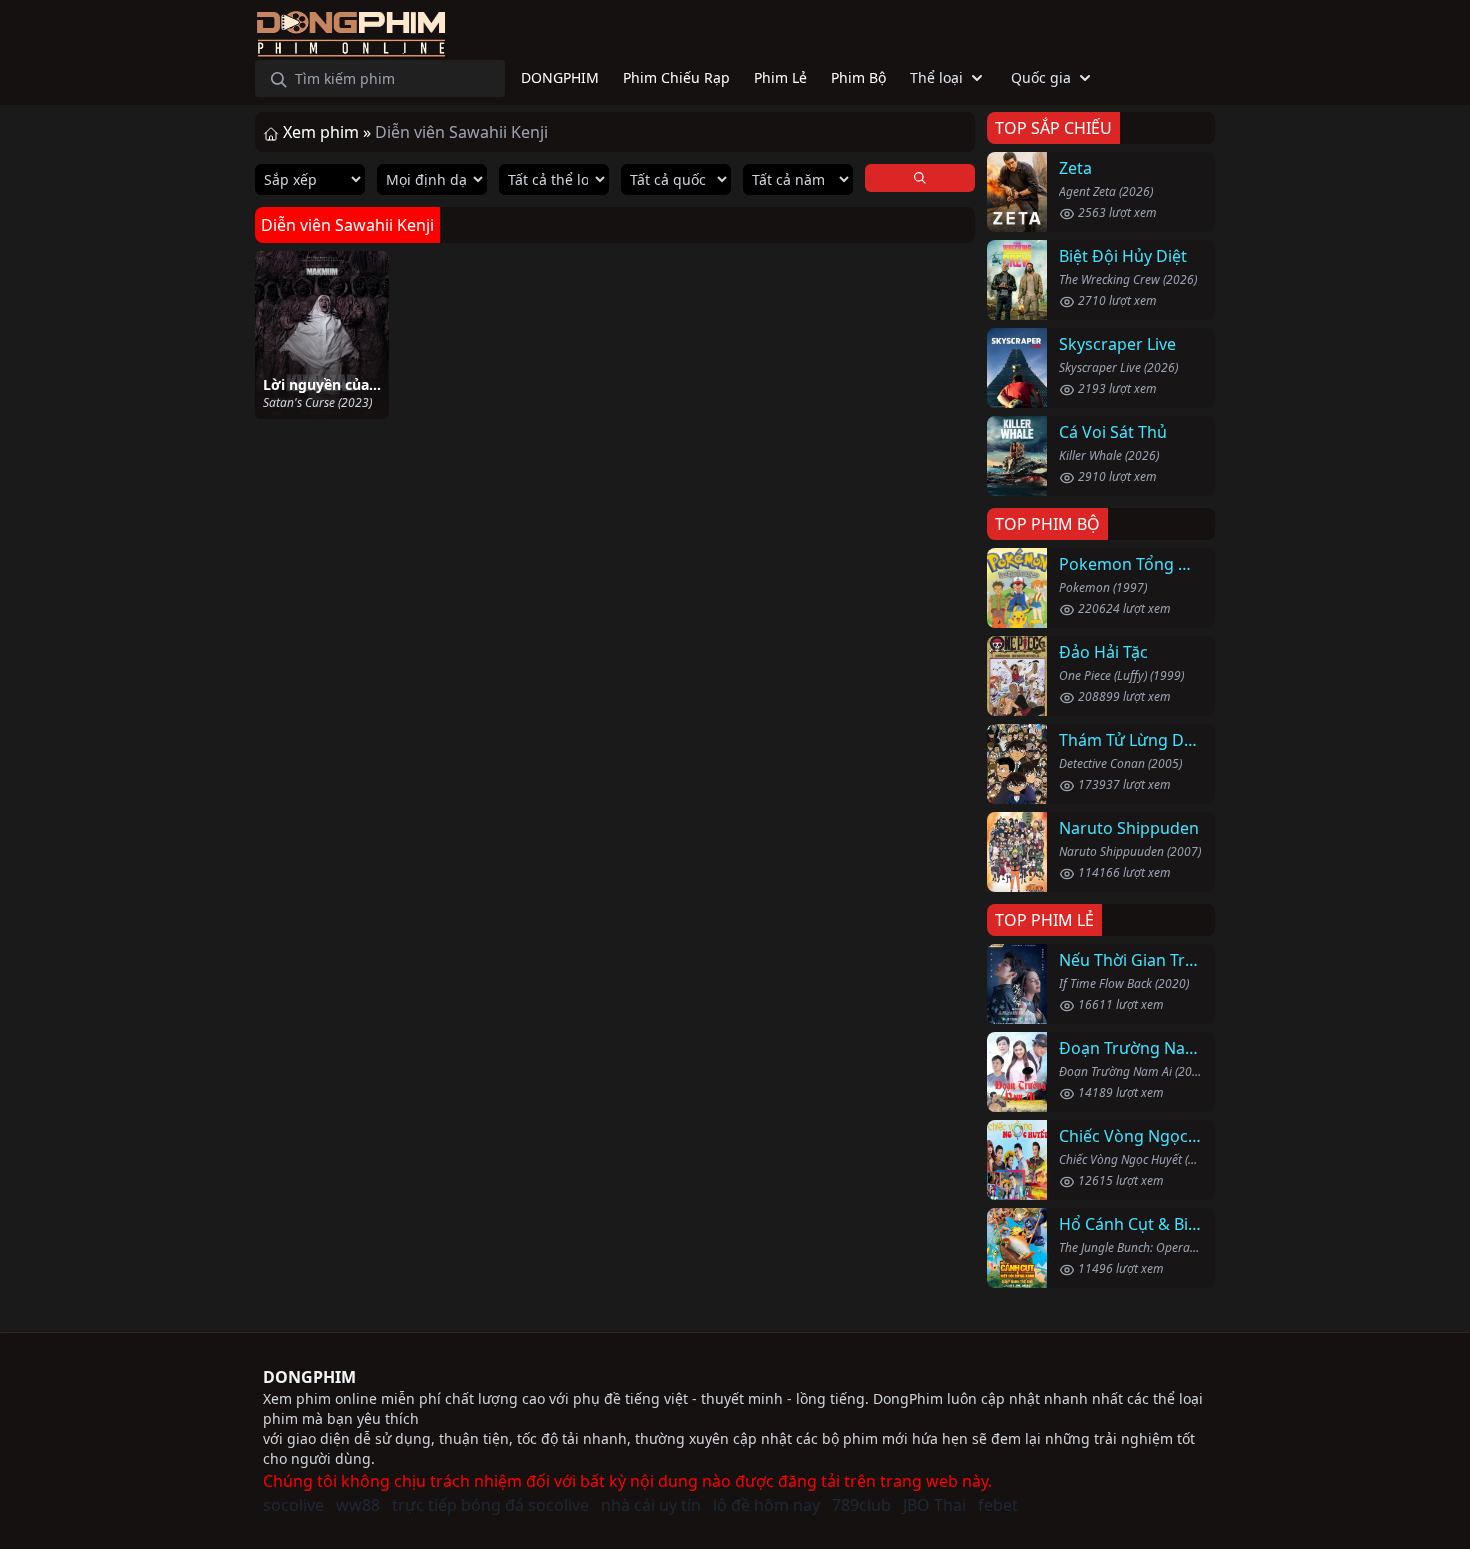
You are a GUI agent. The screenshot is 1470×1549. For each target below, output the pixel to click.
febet (998, 1505)
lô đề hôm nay (766, 1505)
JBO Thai (934, 1505)
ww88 (358, 1505)
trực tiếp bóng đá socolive (490, 1505)
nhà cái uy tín (651, 1505)
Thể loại (936, 77)
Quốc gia (1041, 77)
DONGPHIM (309, 1377)
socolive (293, 1505)
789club (861, 1505)
